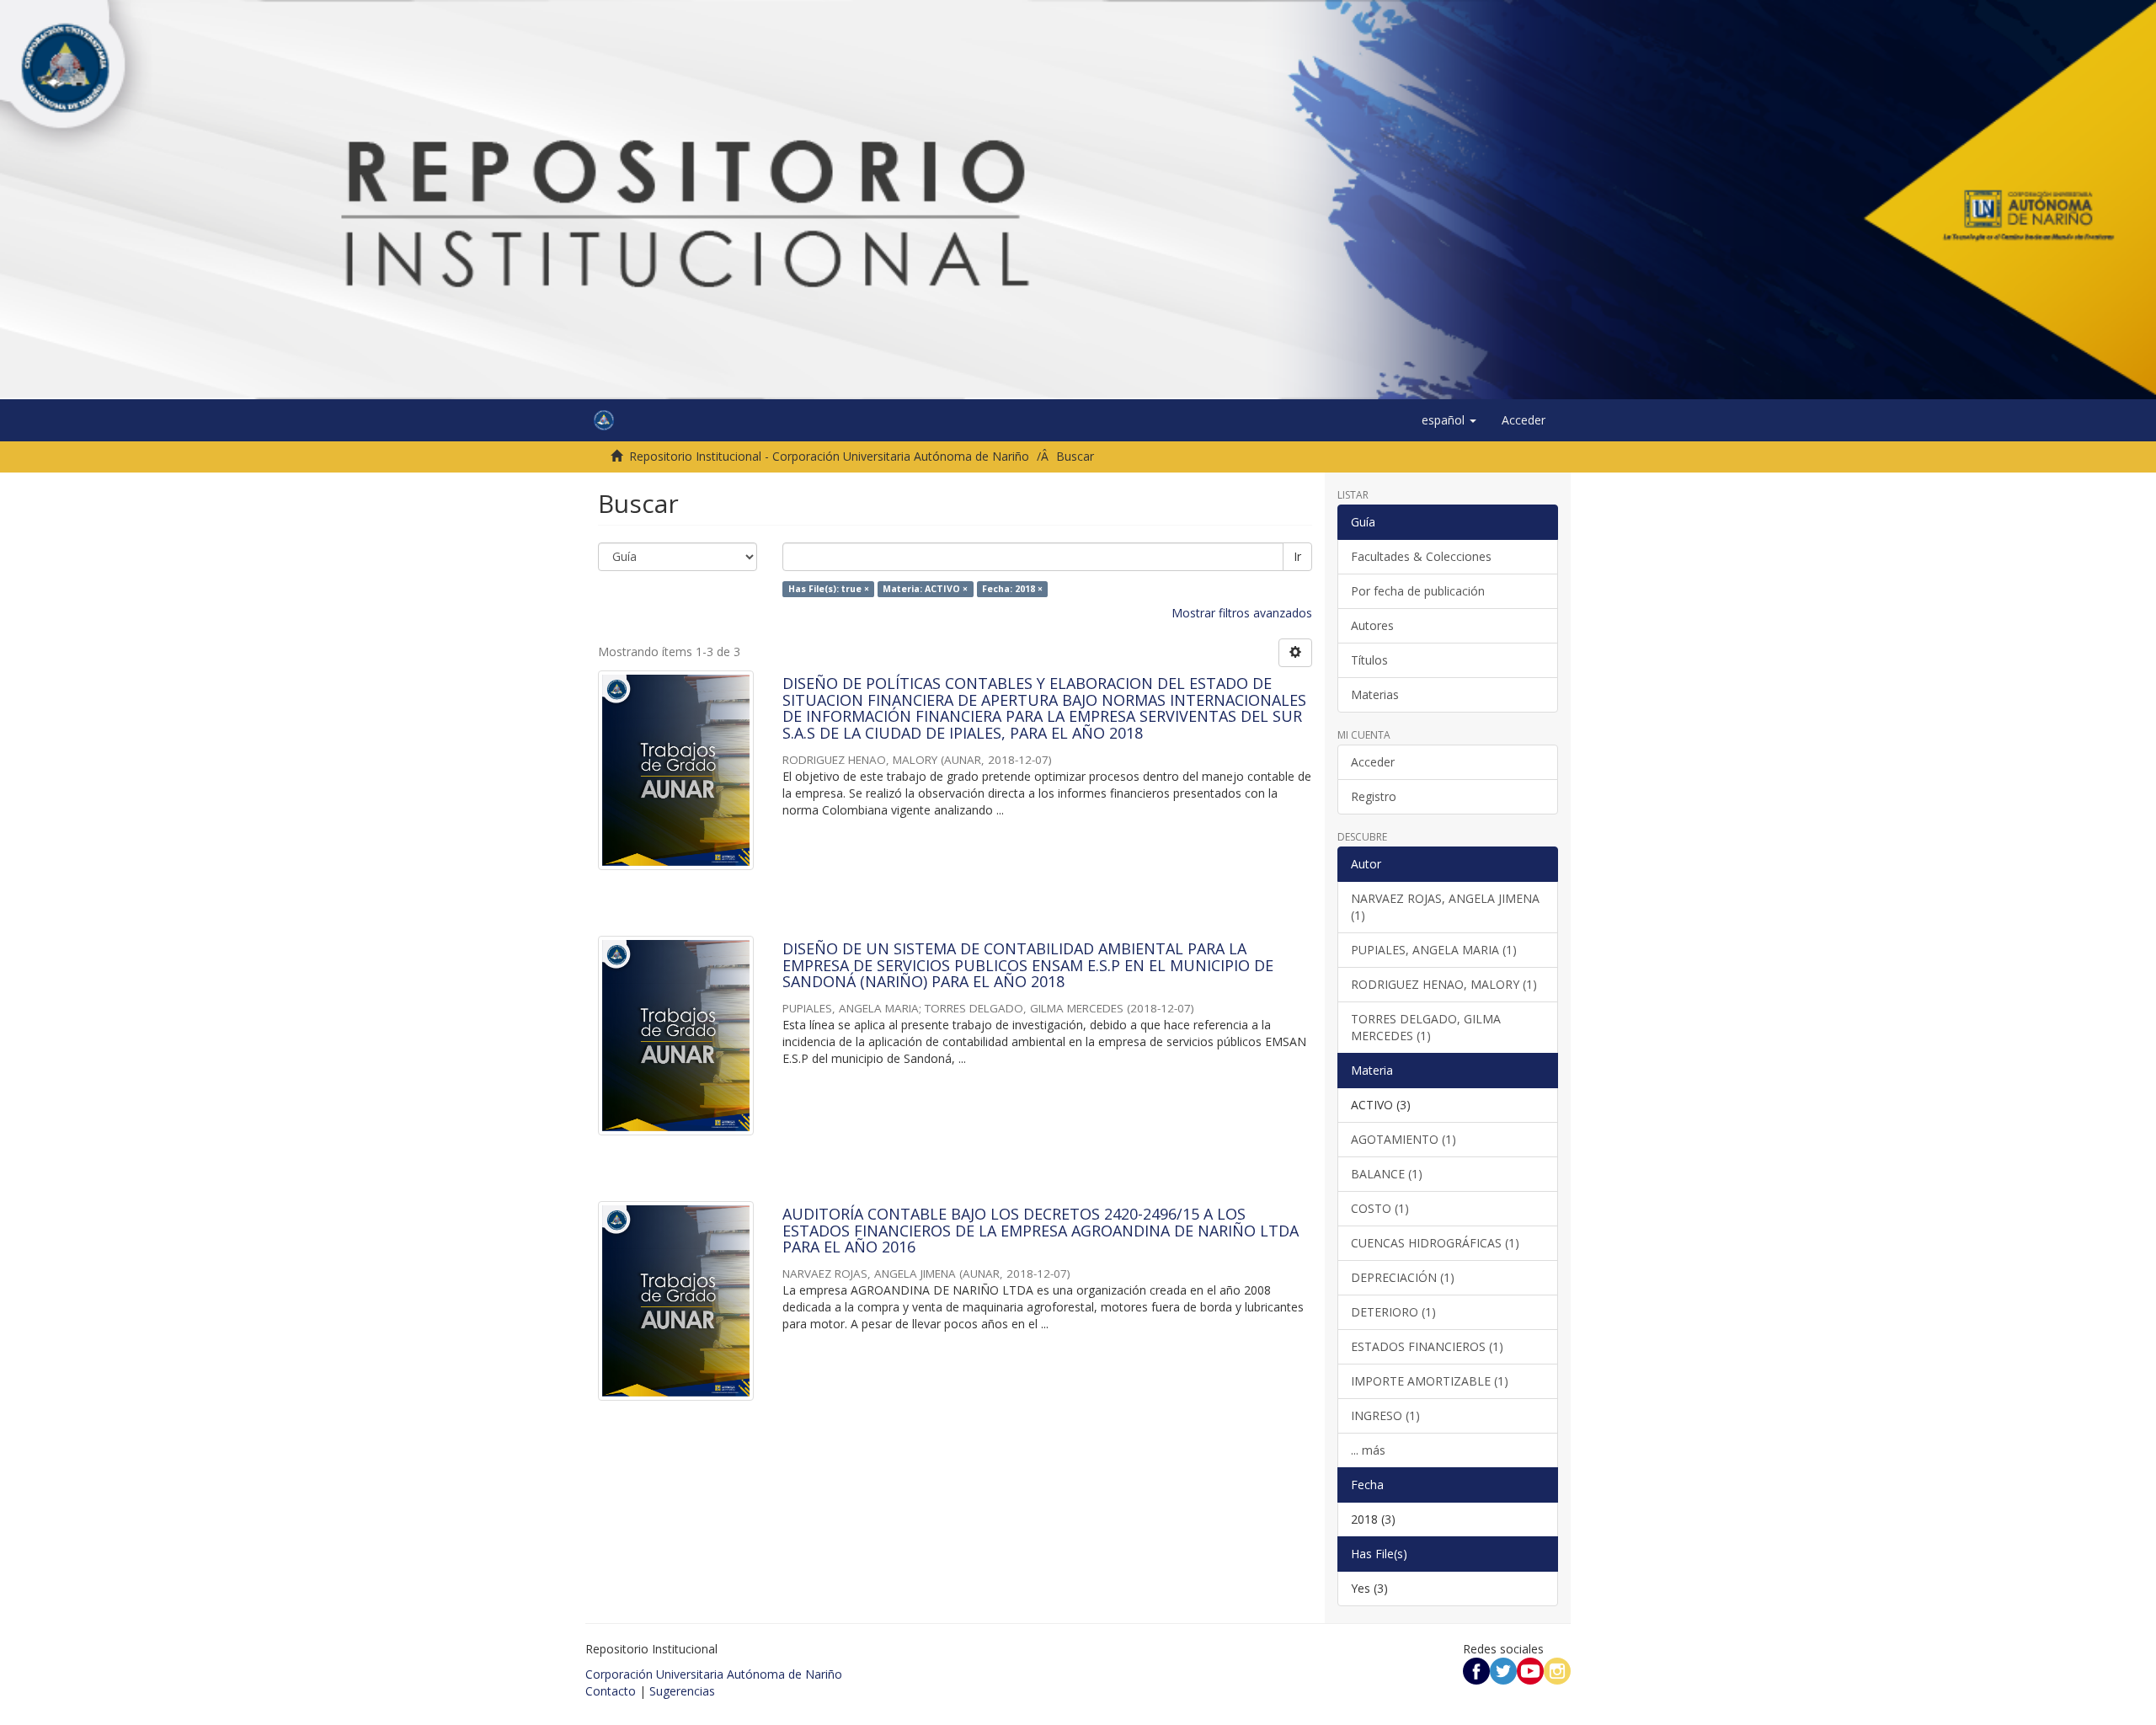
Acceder (1373, 762)
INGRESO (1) (1385, 1415)
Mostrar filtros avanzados (1242, 613)
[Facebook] (1476, 1670)
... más (1368, 1450)
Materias (1375, 694)
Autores (1372, 625)
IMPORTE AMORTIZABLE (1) (1430, 1381)
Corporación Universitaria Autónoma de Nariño (714, 1674)
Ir (1297, 556)
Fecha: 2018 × (1012, 589)
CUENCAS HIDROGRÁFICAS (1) (1435, 1243)
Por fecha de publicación (1418, 591)
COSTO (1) (1380, 1208)
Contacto (611, 1691)
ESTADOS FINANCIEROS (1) (1427, 1346)
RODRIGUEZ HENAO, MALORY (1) (1444, 984)
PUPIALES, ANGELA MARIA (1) (1434, 950)
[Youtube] (1530, 1670)
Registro (1374, 796)
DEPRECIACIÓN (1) (1403, 1277)
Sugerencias (682, 1691)
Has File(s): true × (829, 589)
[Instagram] (1557, 1670)
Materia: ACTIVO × (925, 589)
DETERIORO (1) (1393, 1312)
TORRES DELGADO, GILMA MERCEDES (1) (1426, 1027)
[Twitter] (1503, 1670)
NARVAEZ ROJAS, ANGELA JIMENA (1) (1445, 907)
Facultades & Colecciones (1421, 556)
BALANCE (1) (1387, 1174)
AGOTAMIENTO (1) (1404, 1139)
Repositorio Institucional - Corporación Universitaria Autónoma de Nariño (829, 456)
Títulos (1369, 660)
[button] (1449, 420)
